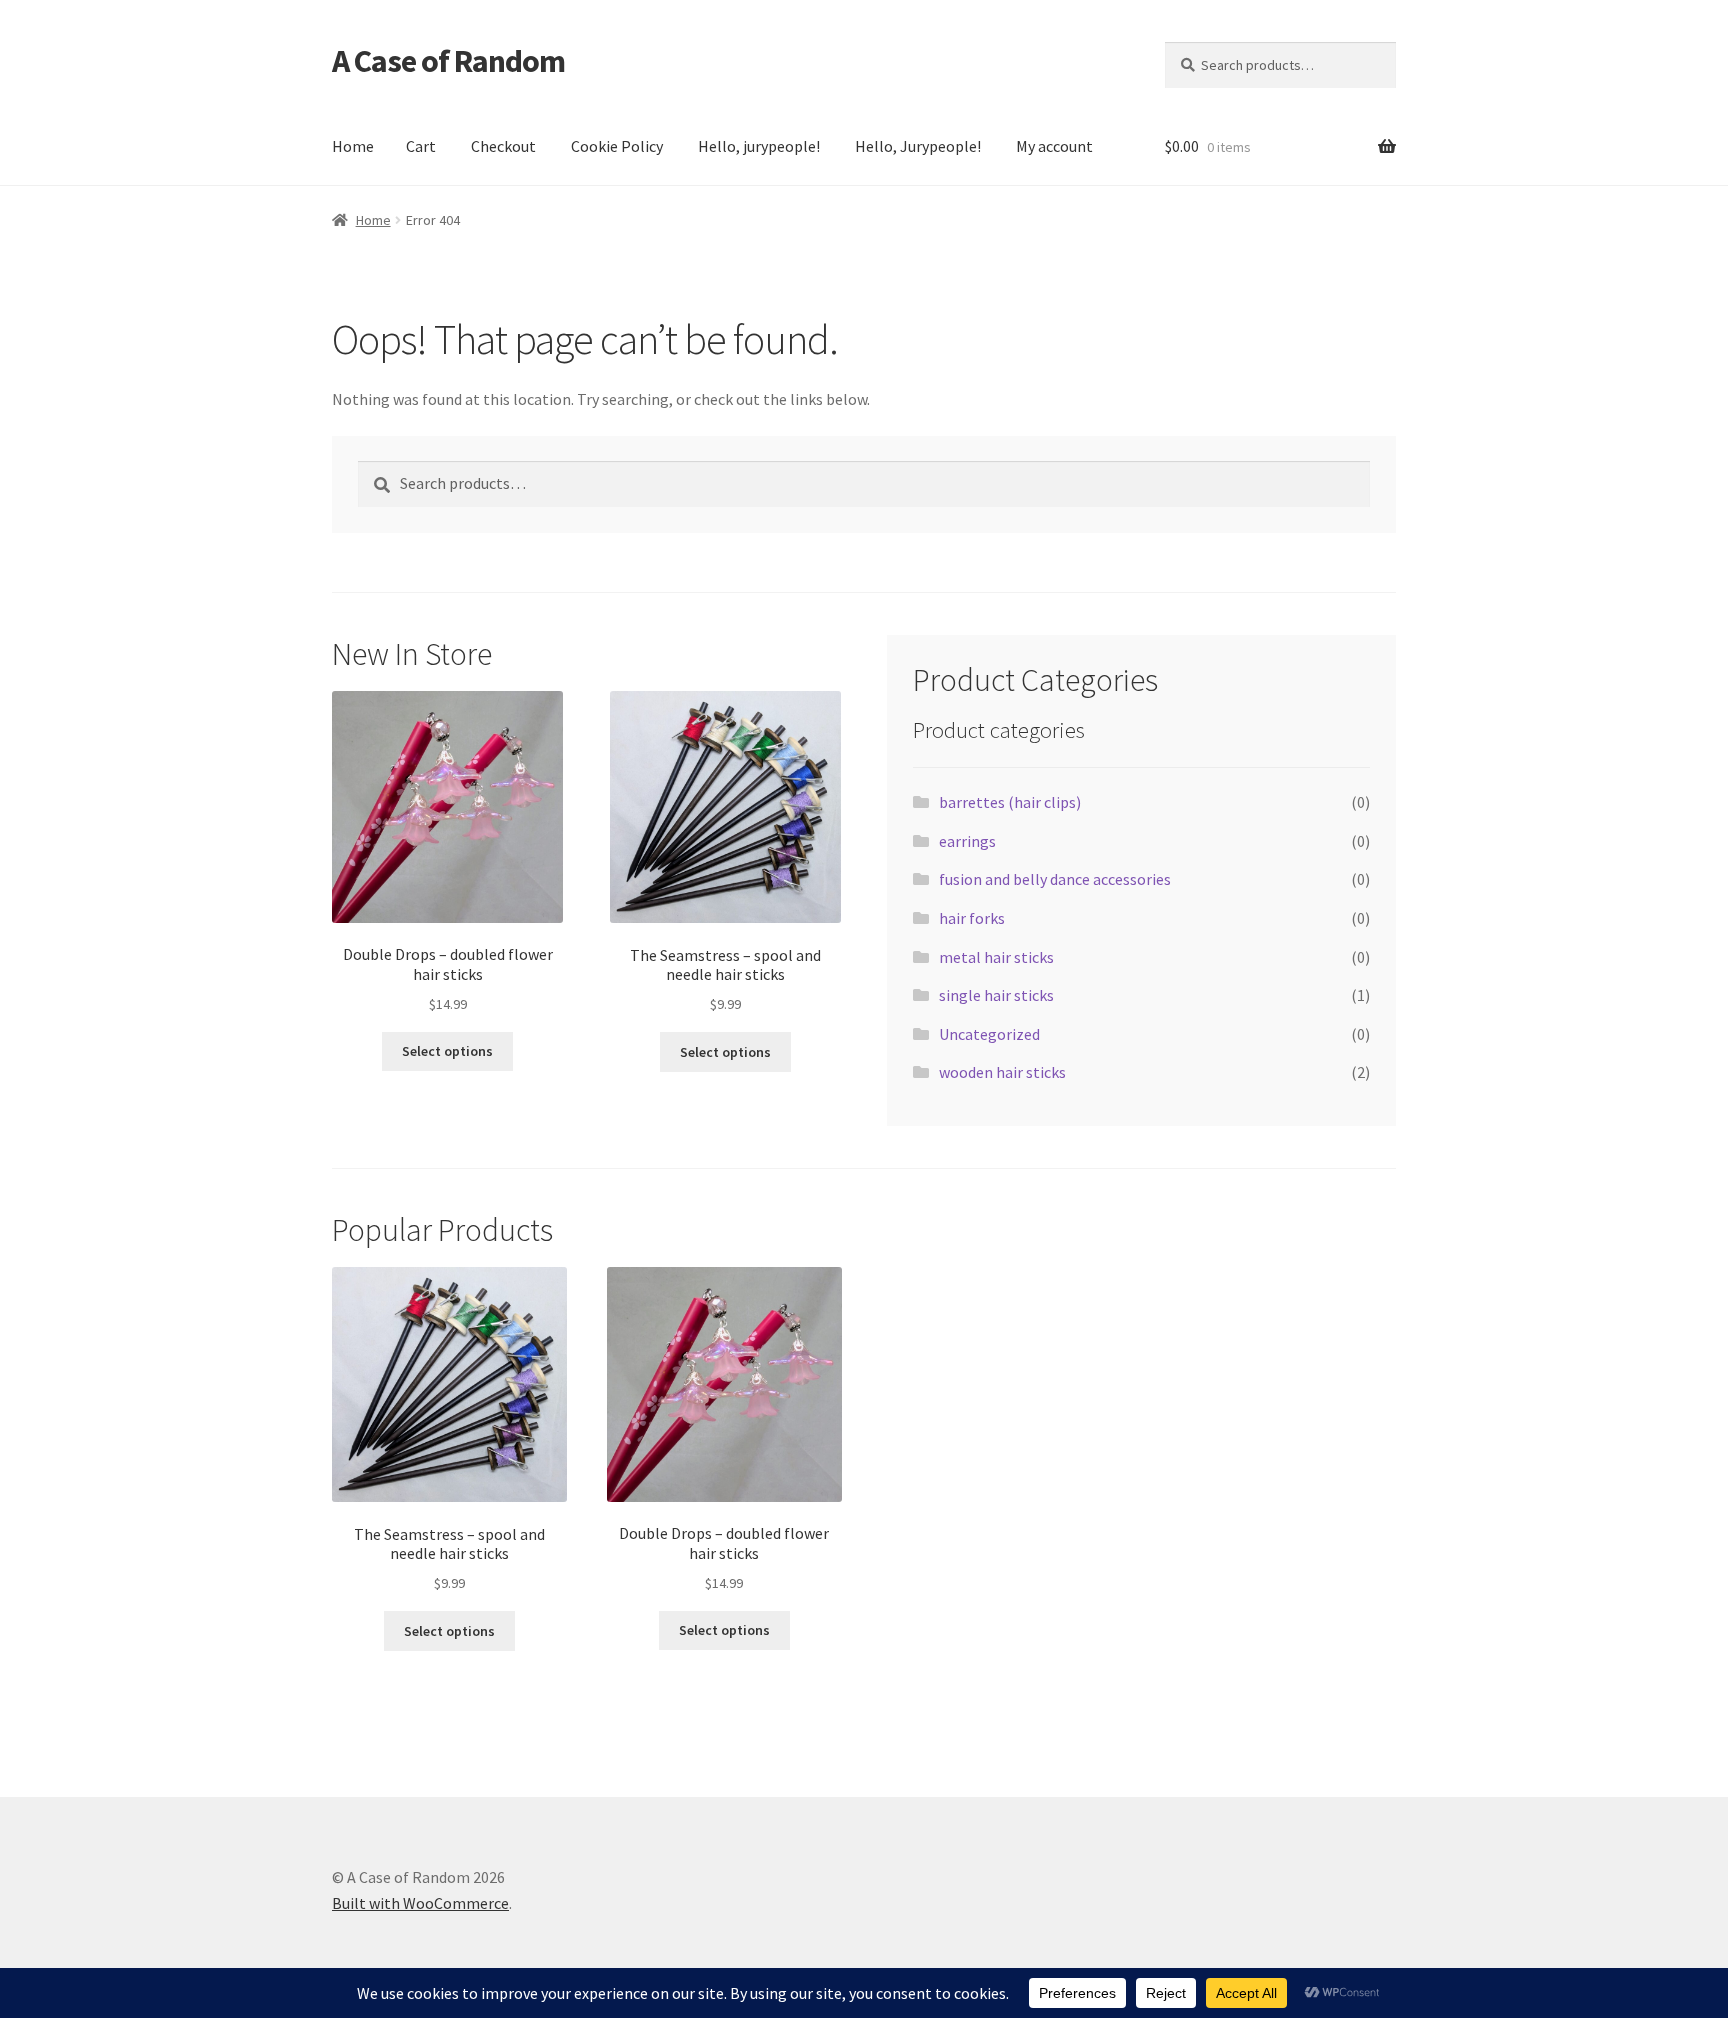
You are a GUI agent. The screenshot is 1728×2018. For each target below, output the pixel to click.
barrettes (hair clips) (1010, 802)
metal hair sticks (996, 957)
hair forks (972, 918)
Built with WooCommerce (420, 1903)
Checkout (503, 146)
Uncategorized (989, 1034)
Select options (447, 1051)
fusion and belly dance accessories (1055, 879)
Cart (421, 146)
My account (1054, 146)
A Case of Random (448, 61)
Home (353, 146)
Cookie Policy (617, 146)
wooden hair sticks (1002, 1072)
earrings (967, 841)
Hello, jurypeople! (759, 146)
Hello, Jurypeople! (918, 146)
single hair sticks (996, 995)
